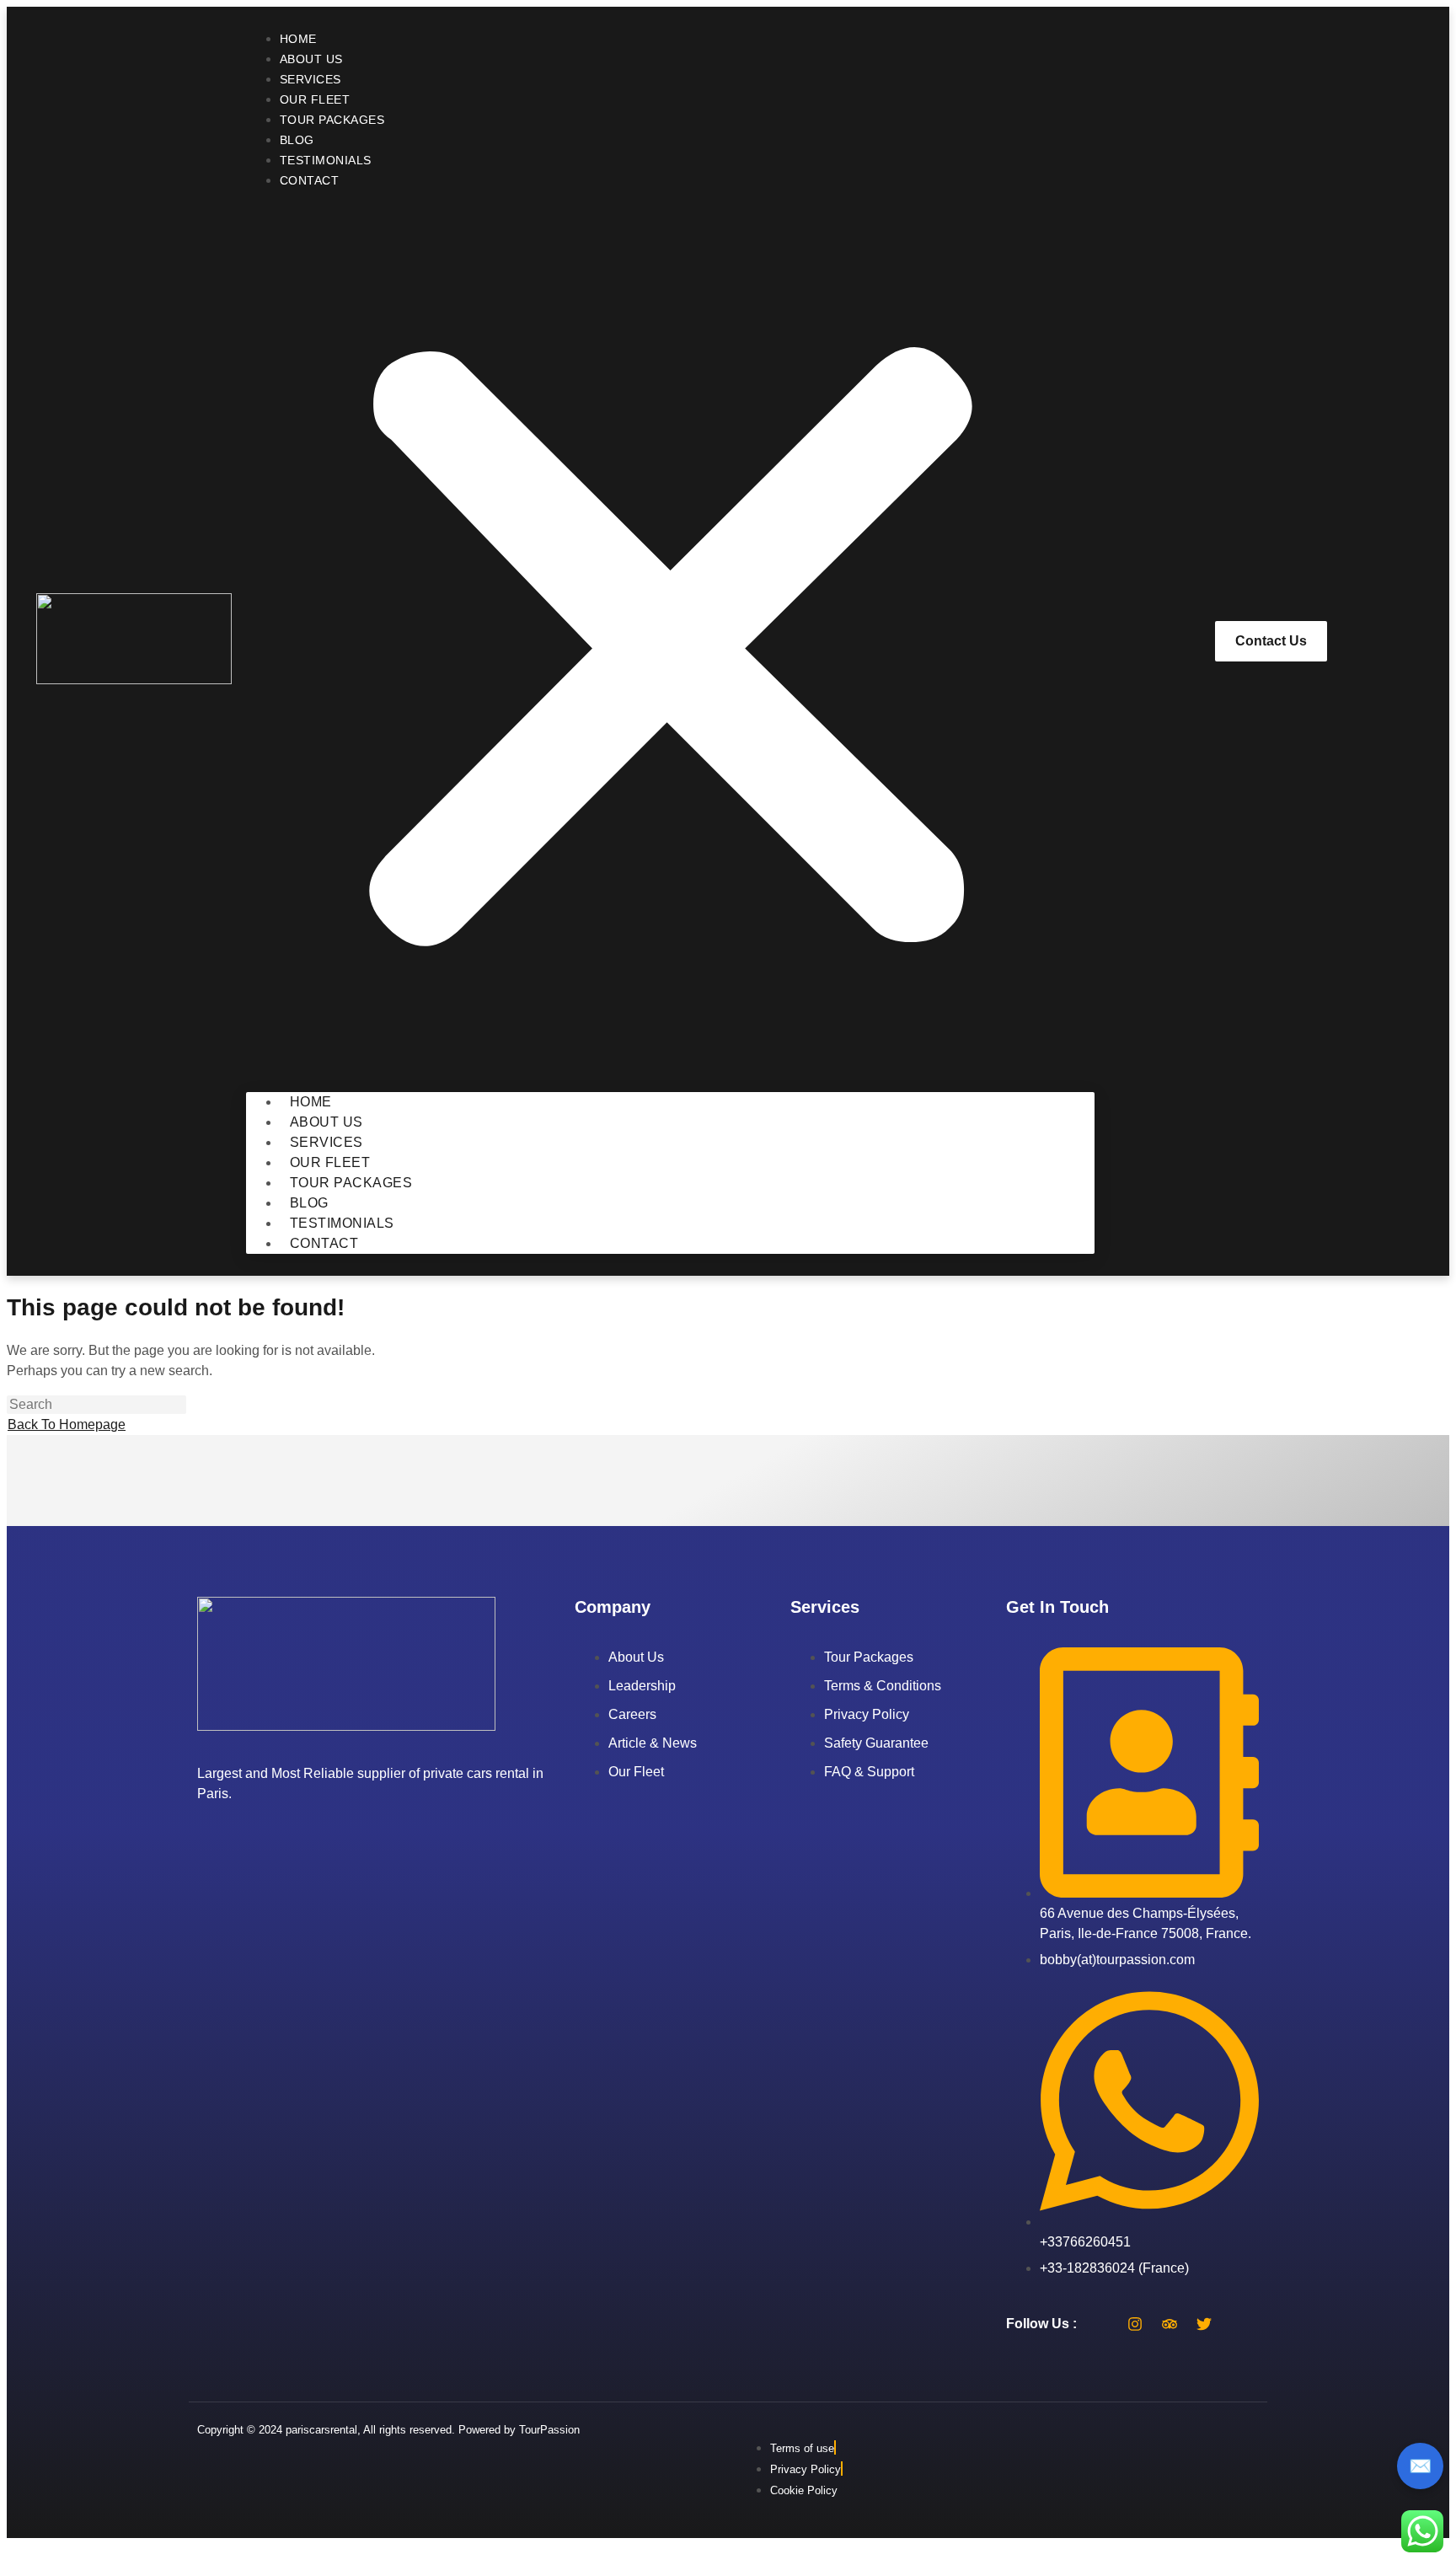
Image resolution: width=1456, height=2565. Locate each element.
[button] (670, 641)
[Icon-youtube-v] (1239, 2324)
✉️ (1420, 2466)
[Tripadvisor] (1170, 2324)
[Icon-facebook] (1100, 2324)
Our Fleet (315, 99)
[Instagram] (1135, 2324)
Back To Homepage (67, 1424)
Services (310, 79)
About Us (311, 59)
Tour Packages (332, 120)
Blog (297, 140)
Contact (310, 180)
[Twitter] (1204, 2324)
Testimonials (326, 160)
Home (298, 39)
